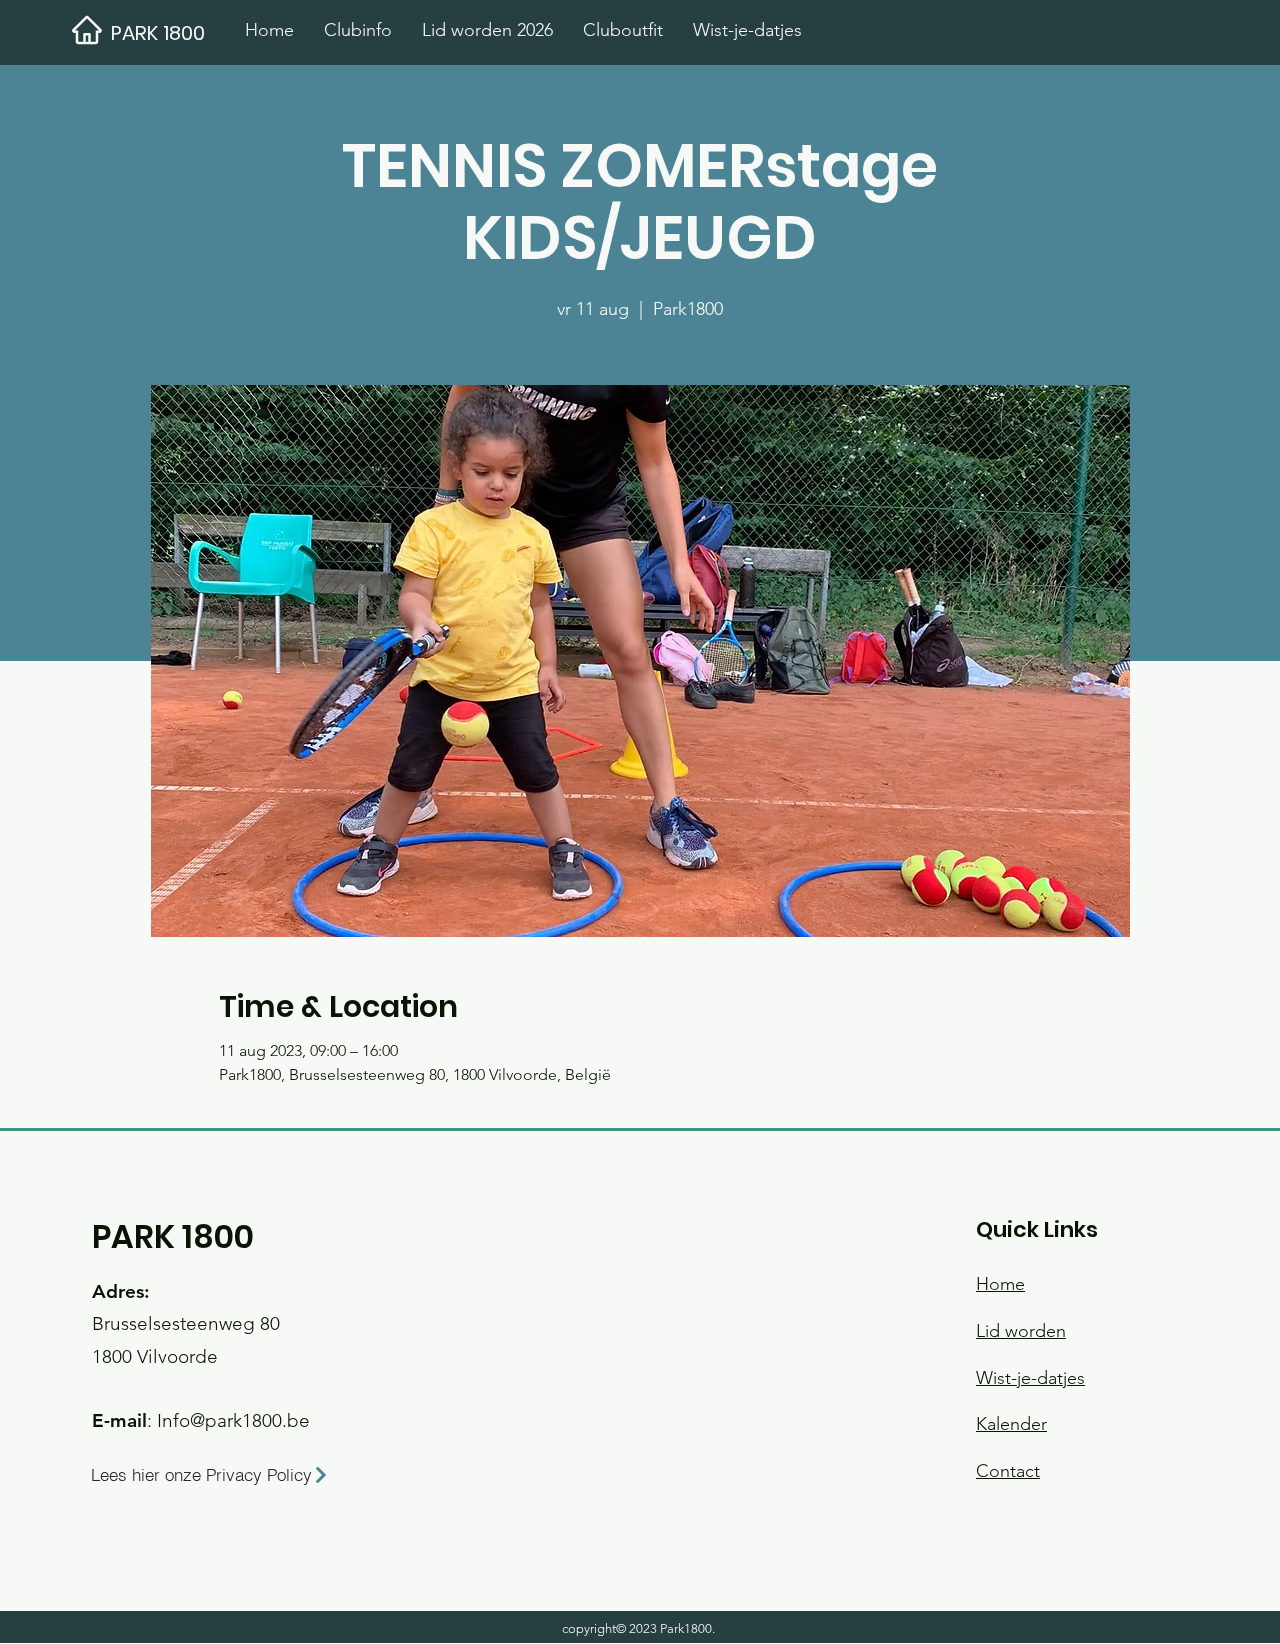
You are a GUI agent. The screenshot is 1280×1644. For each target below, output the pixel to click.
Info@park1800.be (233, 1420)
